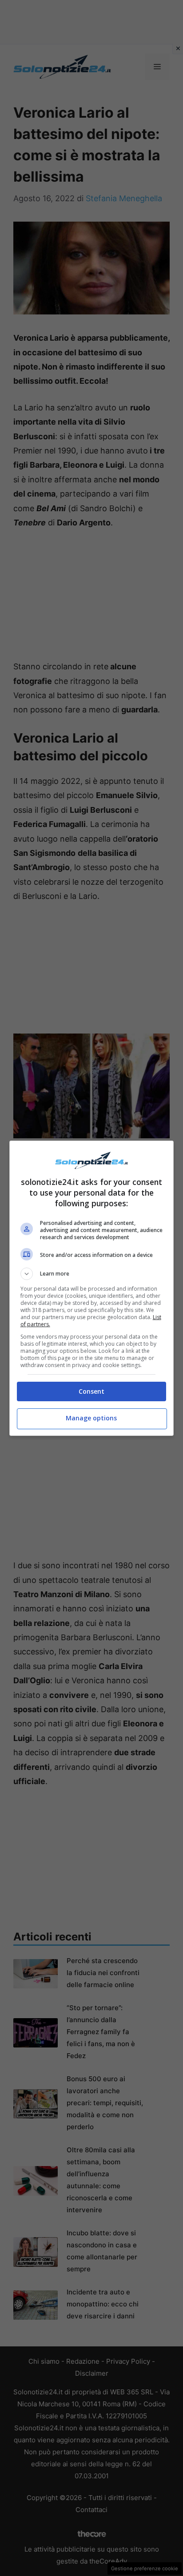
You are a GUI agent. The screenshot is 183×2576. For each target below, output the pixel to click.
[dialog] (92, 1288)
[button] (92, 1274)
